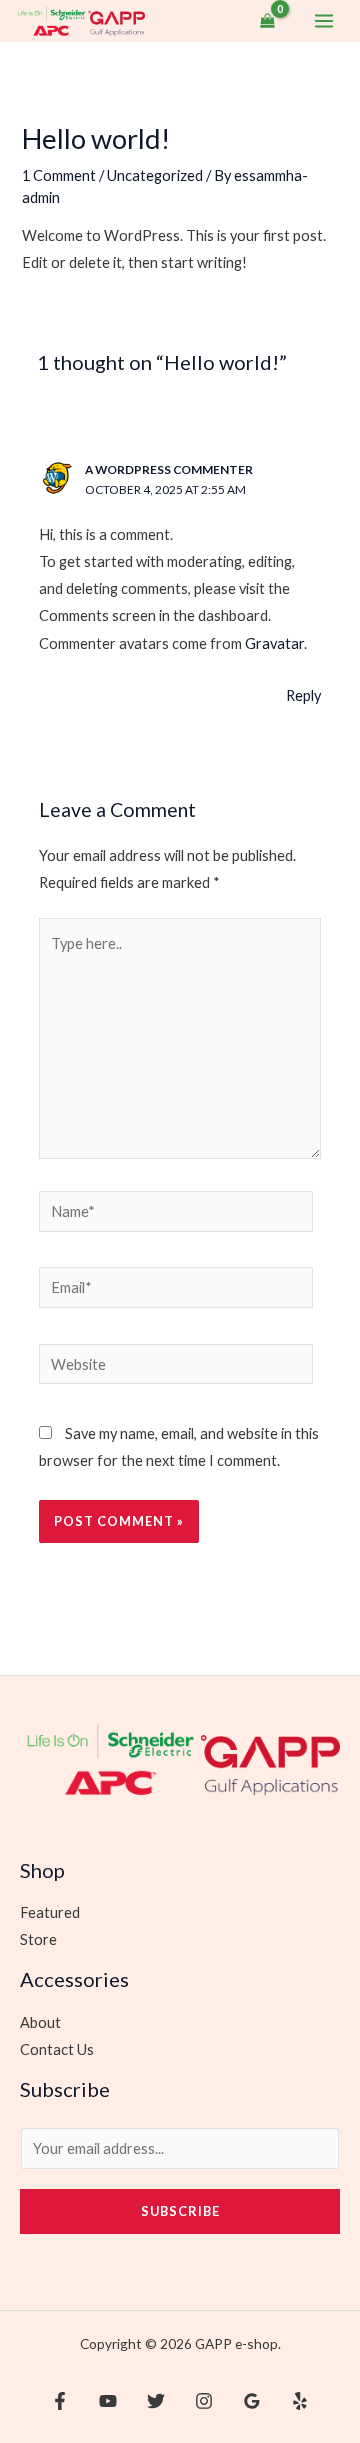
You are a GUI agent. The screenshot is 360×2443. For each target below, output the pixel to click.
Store (38, 1939)
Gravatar (274, 643)
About (40, 2022)
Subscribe (180, 2211)
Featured (50, 1912)
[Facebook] (60, 2401)
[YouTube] (108, 2401)
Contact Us (57, 2049)
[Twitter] (156, 2401)
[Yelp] (300, 2401)
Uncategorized (155, 175)
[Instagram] (204, 2401)
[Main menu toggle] (324, 21)
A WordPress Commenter (169, 469)
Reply (303, 695)
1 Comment (59, 175)
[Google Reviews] (252, 2401)
